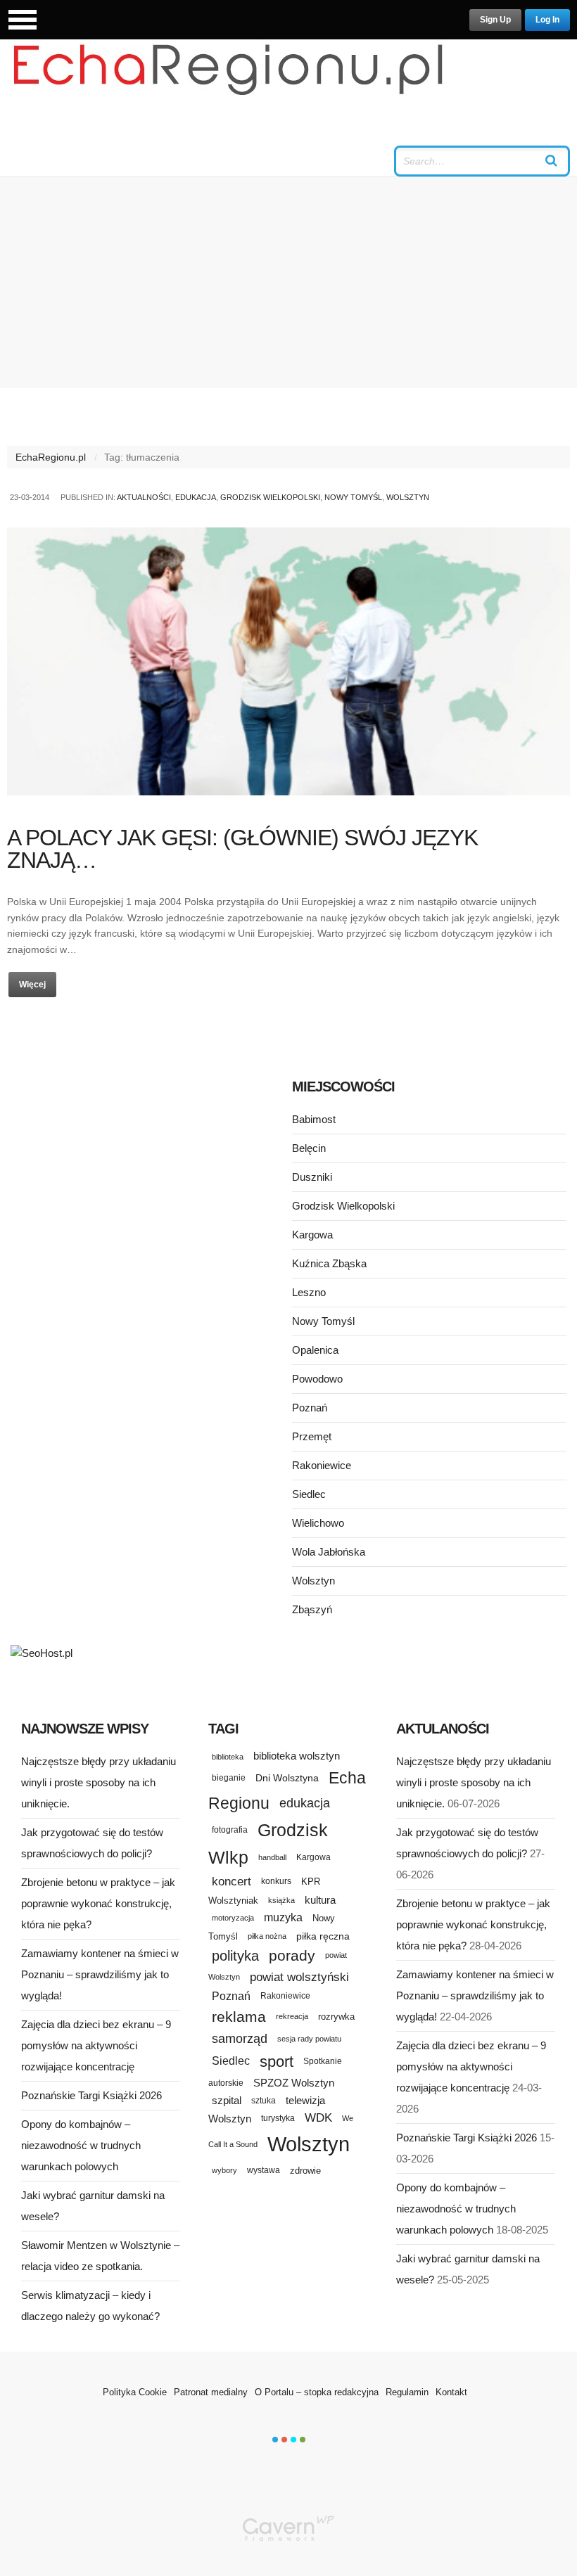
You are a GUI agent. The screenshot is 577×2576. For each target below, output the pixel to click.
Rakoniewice (322, 1465)
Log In (547, 20)
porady (292, 1955)
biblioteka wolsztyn (297, 1756)
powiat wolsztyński (299, 1977)
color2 (284, 2440)
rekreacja (292, 2016)
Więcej (32, 985)
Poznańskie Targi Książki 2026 (91, 2095)
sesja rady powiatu (309, 2039)
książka (281, 1900)
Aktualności (144, 497)
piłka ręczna (323, 1936)
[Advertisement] (288, 283)
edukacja (305, 1803)
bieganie (229, 1777)
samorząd (240, 2039)
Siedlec (309, 1494)
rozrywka (336, 2017)
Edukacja (196, 497)
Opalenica (315, 1350)
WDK (318, 2118)
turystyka (278, 2118)
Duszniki (312, 1177)
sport (277, 2062)
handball (272, 1857)
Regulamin (407, 2392)
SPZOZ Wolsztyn (294, 2083)
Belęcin (309, 1148)
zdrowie (305, 2171)
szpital (227, 2101)
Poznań (310, 1408)
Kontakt (451, 2392)
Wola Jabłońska (329, 1552)
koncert (232, 1881)
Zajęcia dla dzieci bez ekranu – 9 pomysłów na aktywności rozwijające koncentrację (96, 2045)
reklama (239, 2017)
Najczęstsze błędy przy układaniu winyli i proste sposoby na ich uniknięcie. (99, 1782)
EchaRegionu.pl (51, 457)
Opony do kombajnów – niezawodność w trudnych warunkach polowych (81, 2145)
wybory (224, 2170)
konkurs (276, 1881)
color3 (293, 2440)
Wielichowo (318, 1523)
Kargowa (312, 1235)
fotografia (230, 1830)
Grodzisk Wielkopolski (270, 497)
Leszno (309, 1292)
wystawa (264, 2170)
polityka (235, 1956)
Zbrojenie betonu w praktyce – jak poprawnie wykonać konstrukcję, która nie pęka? (98, 1903)
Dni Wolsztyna (287, 1778)
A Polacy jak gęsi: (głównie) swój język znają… (242, 849)
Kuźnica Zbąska (329, 1263)
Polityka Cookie (135, 2392)
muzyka (283, 1917)
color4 (303, 2440)
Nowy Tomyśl (353, 497)
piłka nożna (267, 1936)
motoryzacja (233, 1918)
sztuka (264, 2100)
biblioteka (228, 1757)
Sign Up (495, 20)
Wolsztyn (408, 497)
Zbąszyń (312, 1609)
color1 (275, 2440)
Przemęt (312, 1436)
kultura (320, 1900)
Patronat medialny (211, 2392)
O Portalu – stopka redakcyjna (317, 2392)
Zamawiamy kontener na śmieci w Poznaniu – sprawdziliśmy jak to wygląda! (100, 1974)
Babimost (314, 1119)
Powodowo (317, 1379)
